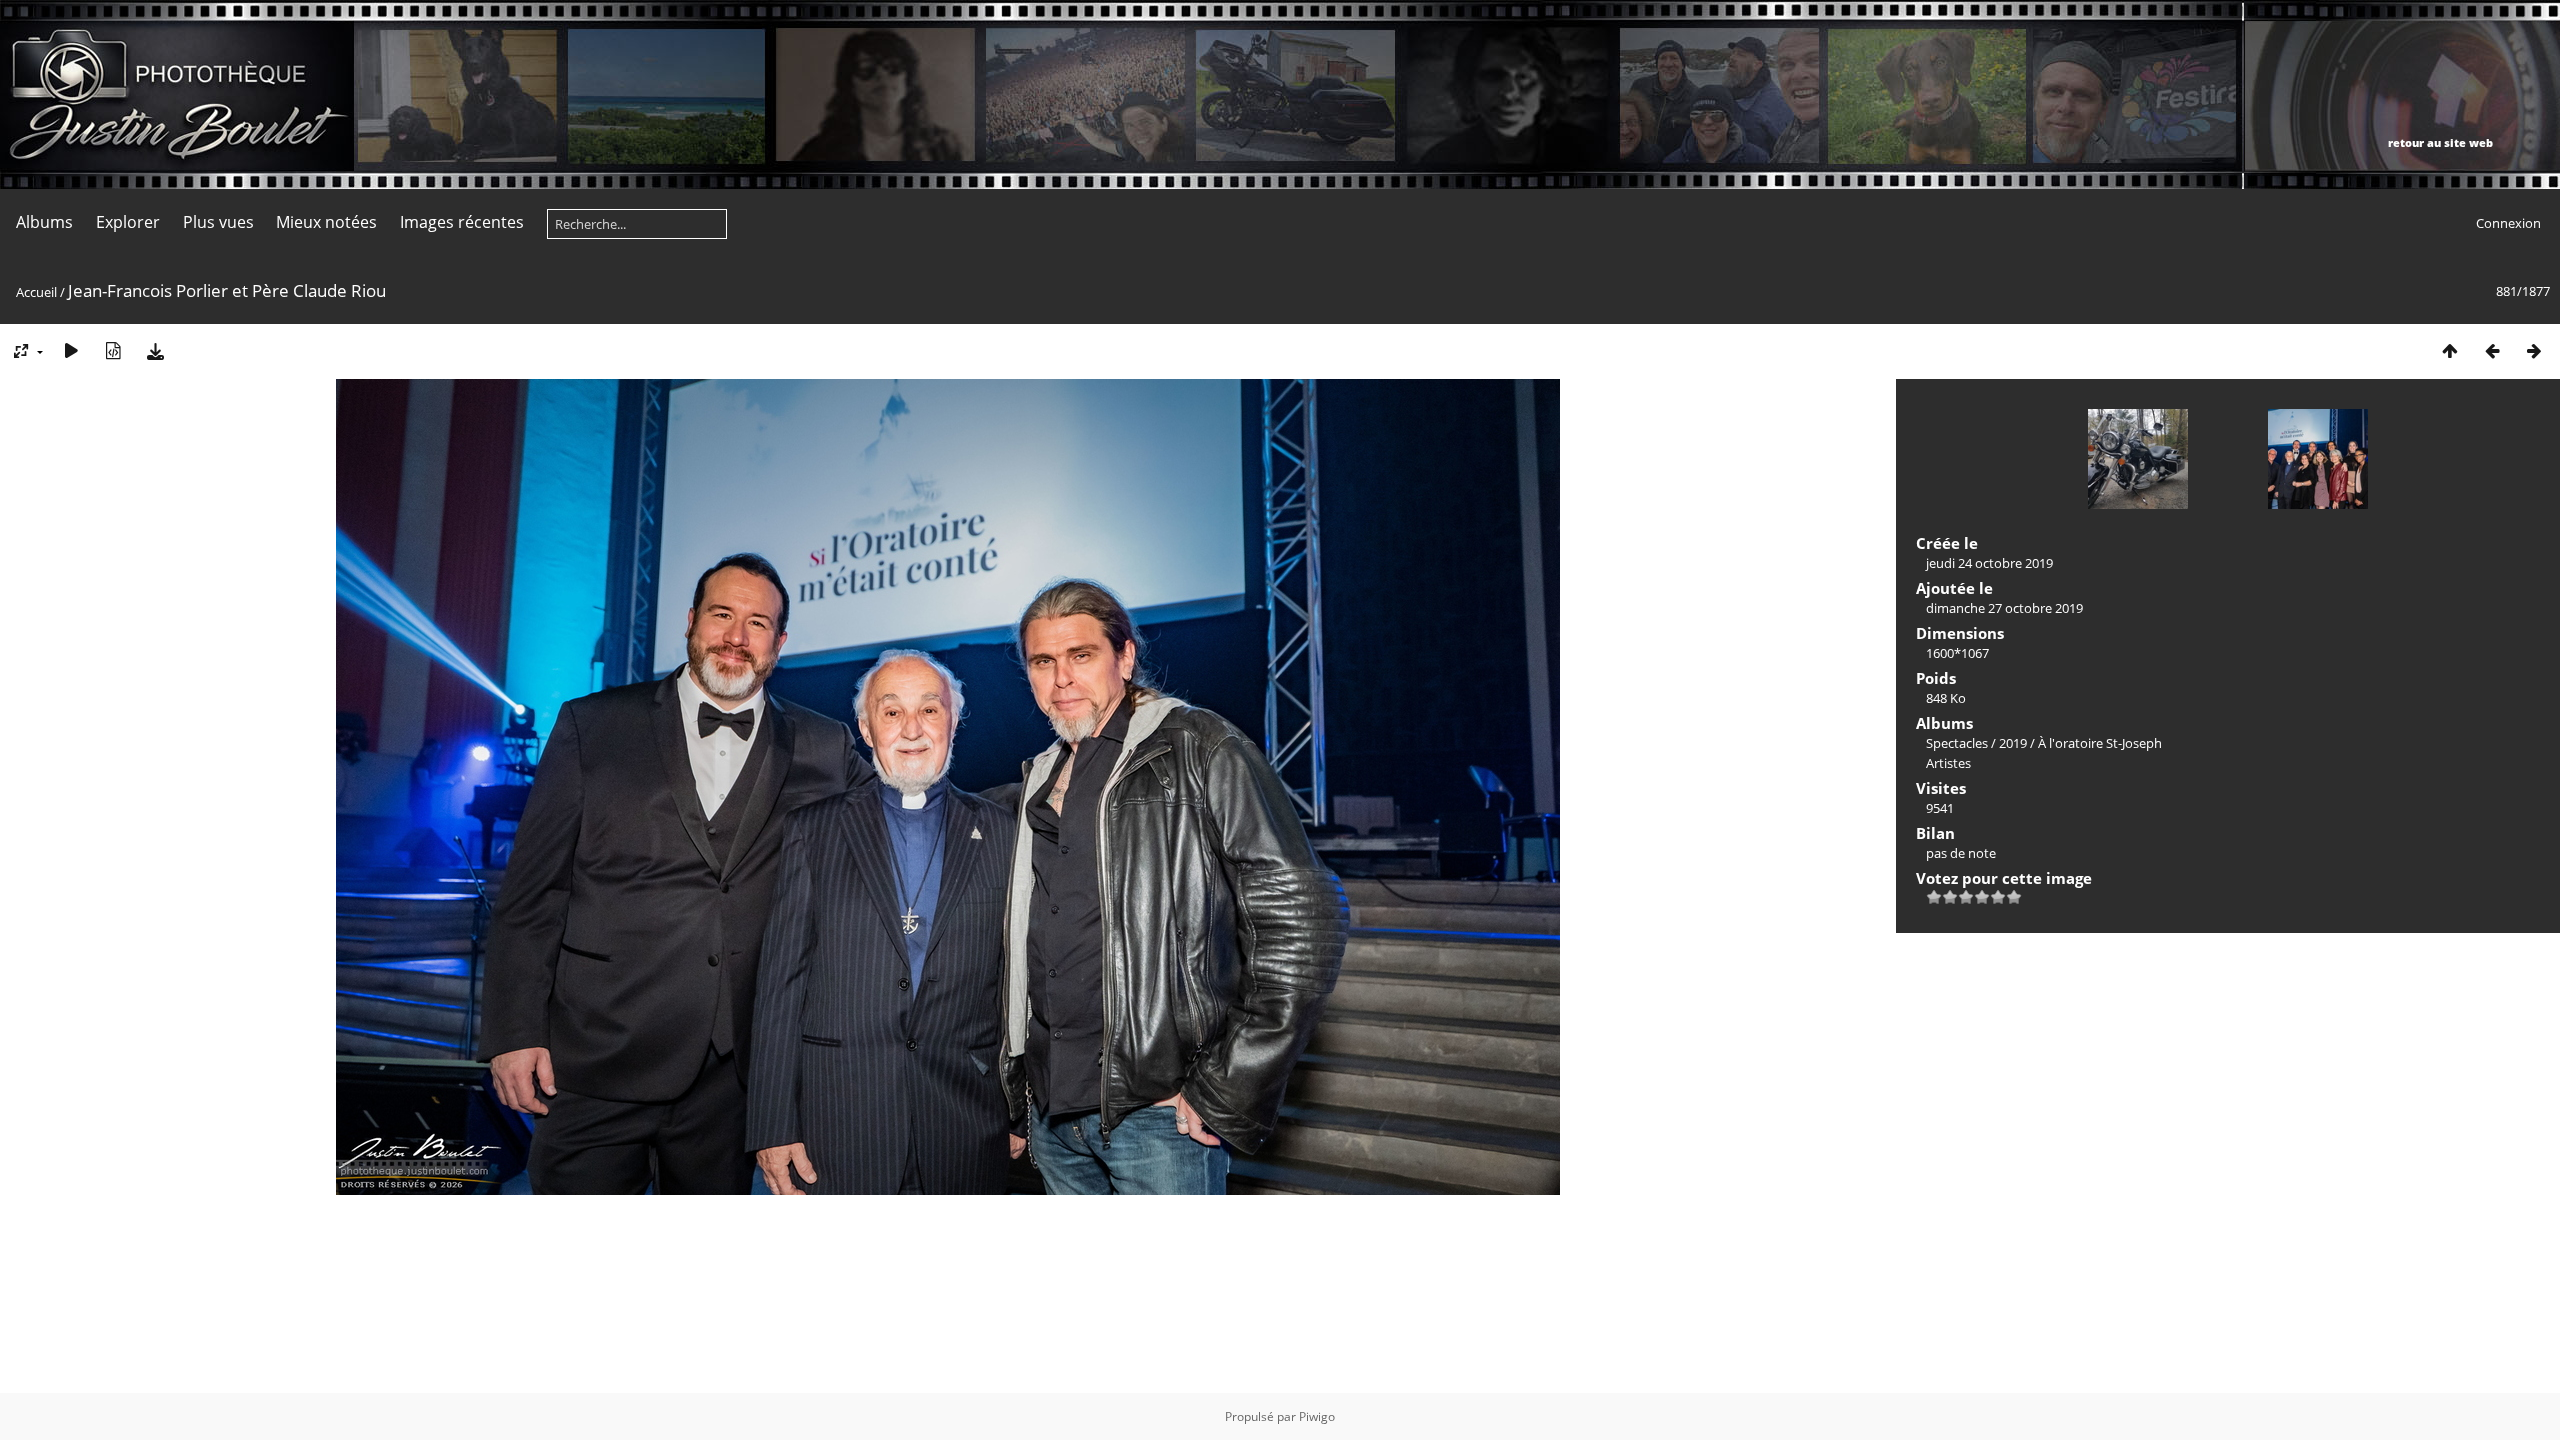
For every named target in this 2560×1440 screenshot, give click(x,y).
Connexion (2508, 223)
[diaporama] (71, 350)
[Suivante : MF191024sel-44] (2534, 350)
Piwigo (1317, 1416)
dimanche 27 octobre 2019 (2004, 608)
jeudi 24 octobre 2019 (1989, 563)
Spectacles (1957, 743)
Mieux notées (326, 222)
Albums (44, 222)
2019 (2013, 743)
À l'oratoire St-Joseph (2100, 743)
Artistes (1948, 763)
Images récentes (462, 222)
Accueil (36, 292)
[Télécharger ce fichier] (155, 350)
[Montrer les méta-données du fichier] (113, 350)
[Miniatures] (2450, 350)
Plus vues (218, 222)
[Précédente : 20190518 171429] (2492, 350)
